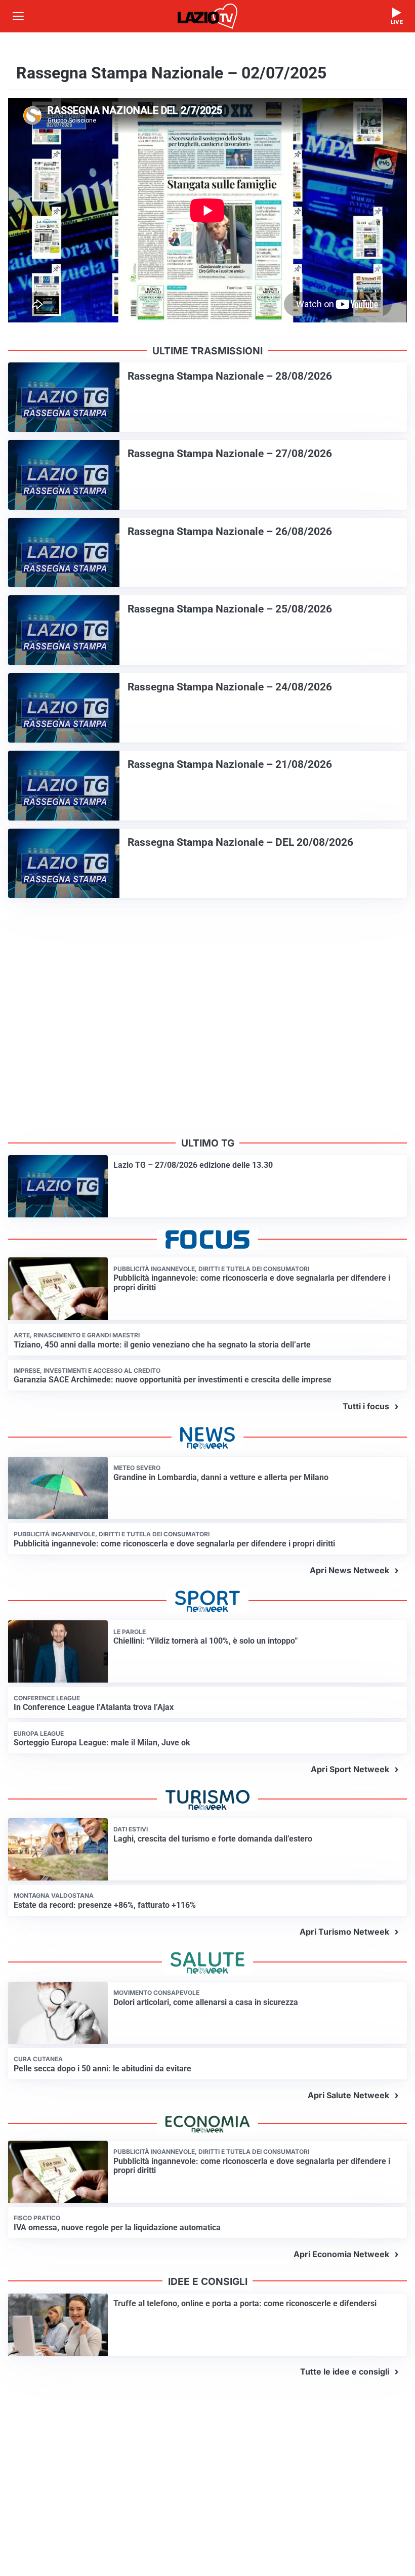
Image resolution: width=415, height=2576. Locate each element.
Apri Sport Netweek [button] (350, 1769)
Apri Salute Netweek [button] (348, 2095)
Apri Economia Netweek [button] (341, 2254)
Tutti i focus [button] (366, 1406)
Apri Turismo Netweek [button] (344, 1932)
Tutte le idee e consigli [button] (345, 2371)
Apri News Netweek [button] (349, 1570)
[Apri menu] (18, 16)
